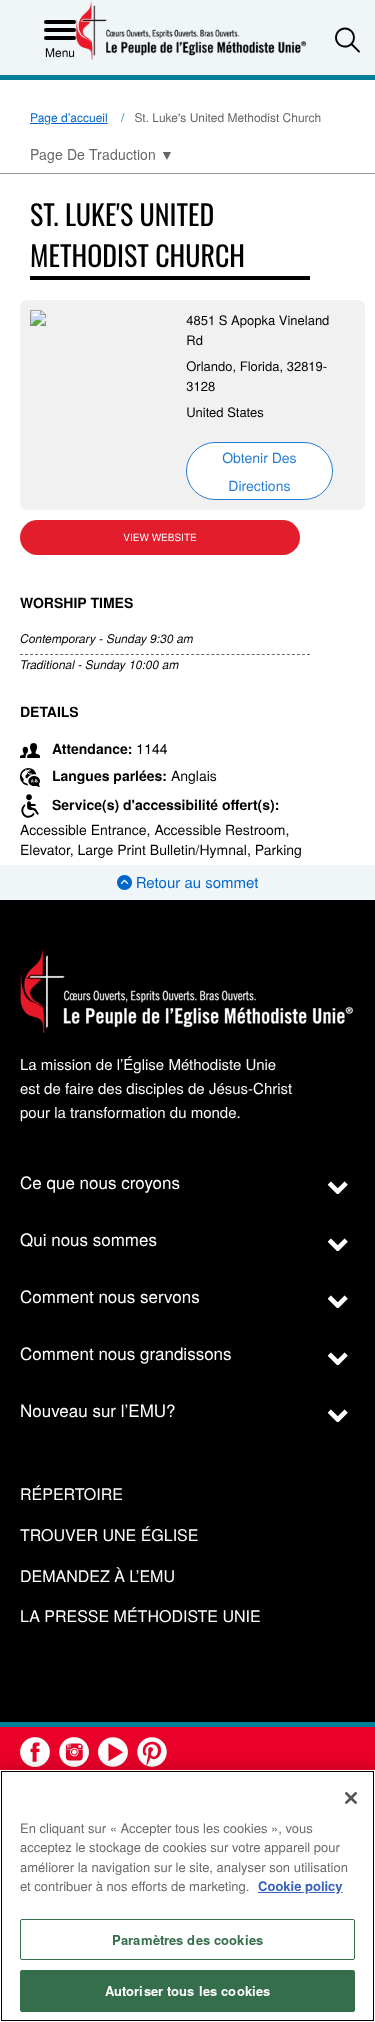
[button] (347, 39)
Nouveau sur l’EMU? (98, 1409)
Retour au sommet (195, 882)
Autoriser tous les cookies (187, 1990)
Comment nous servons (110, 1295)
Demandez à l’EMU (97, 1576)
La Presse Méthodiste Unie (140, 1616)
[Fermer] (351, 1798)
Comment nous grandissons (126, 1352)
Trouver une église (109, 1535)
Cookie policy (300, 1885)
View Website (159, 537)
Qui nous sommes (88, 1238)
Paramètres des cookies (187, 1939)
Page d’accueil (69, 117)
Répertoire (71, 1494)
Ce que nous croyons (100, 1181)
